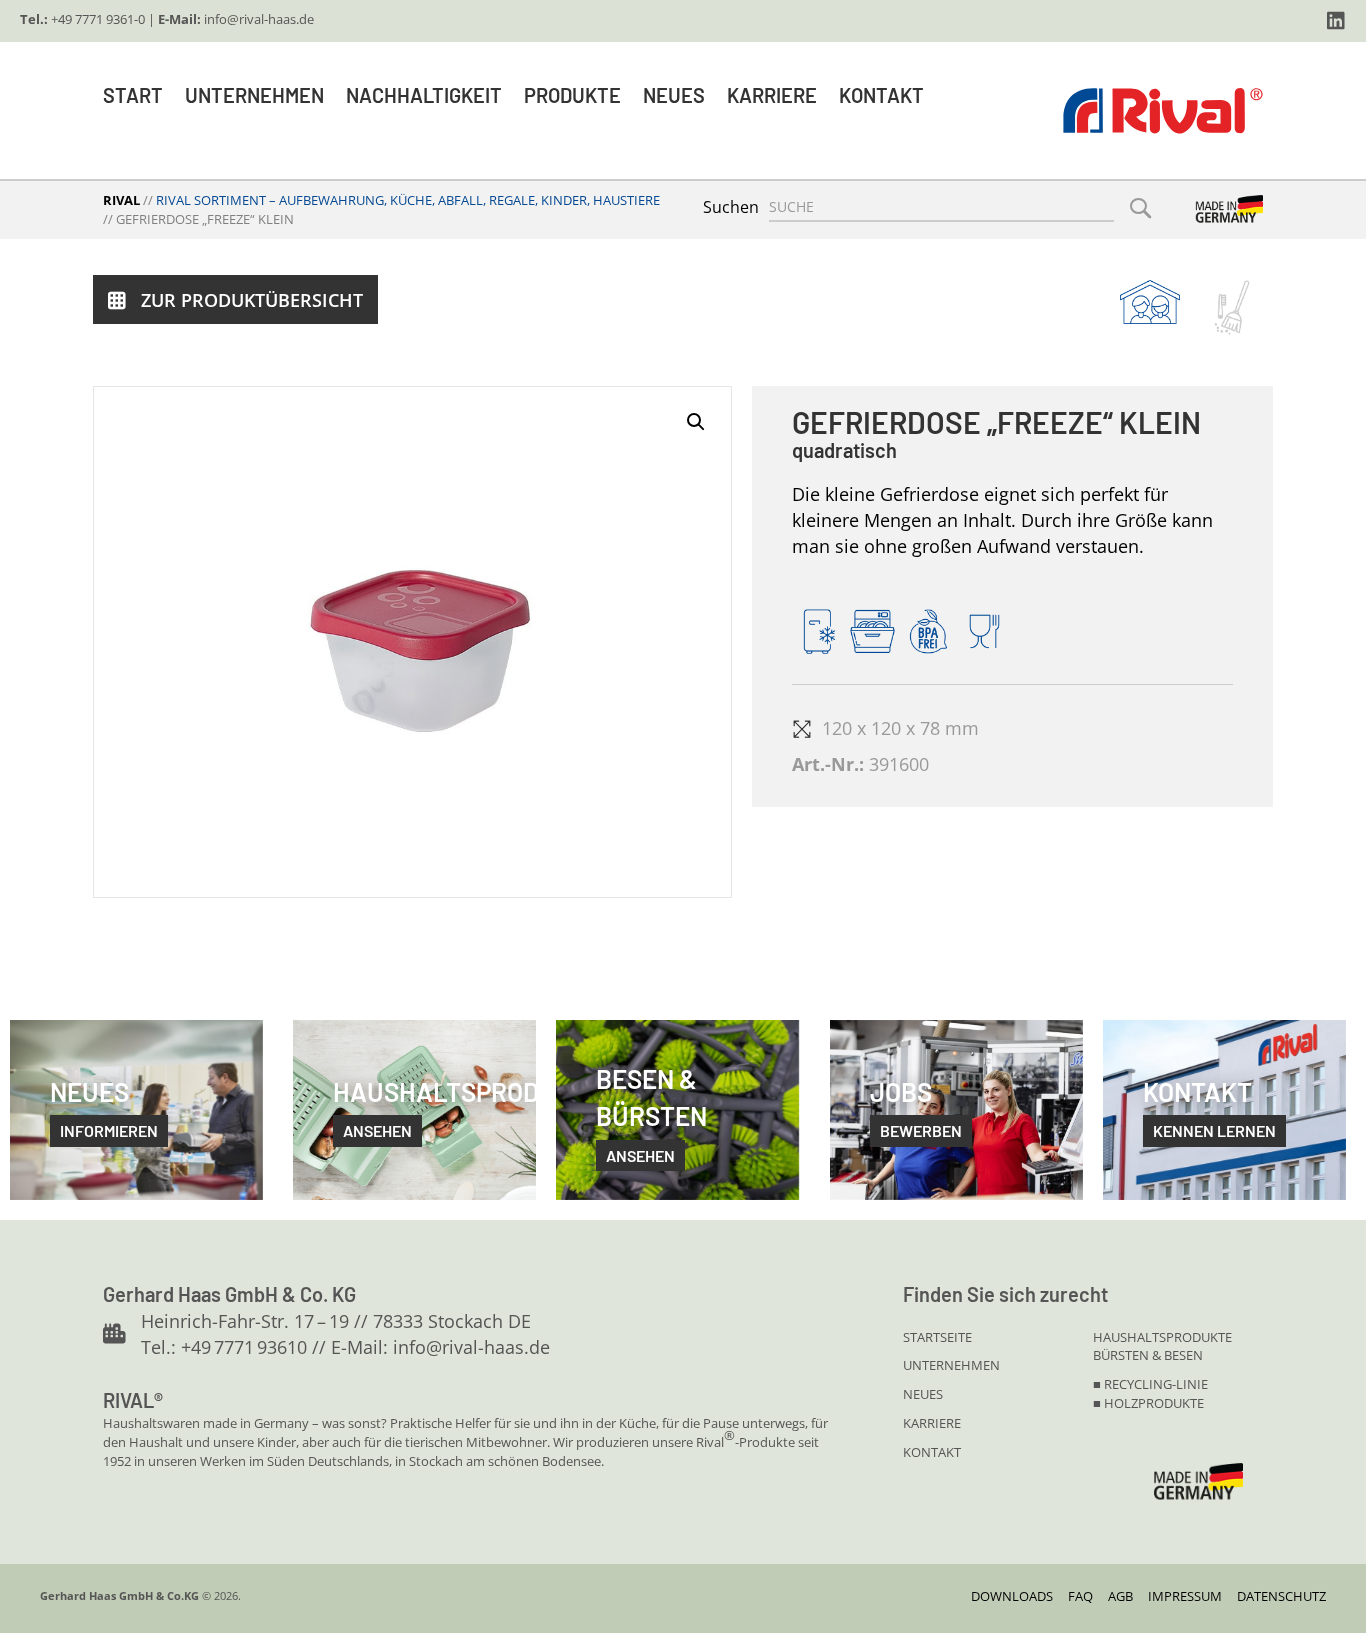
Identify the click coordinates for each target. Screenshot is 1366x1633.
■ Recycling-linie (1150, 1384)
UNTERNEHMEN (951, 1365)
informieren (109, 1130)
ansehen (377, 1130)
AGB (1120, 1596)
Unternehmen (254, 95)
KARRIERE (932, 1423)
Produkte (572, 95)
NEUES (923, 1394)
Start (133, 95)
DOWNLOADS (1012, 1596)
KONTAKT (932, 1452)
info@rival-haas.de (259, 19)
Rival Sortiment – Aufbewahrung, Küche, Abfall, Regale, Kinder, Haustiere (408, 200)
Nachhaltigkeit (424, 95)
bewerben (921, 1130)
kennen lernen (1214, 1130)
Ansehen (640, 1155)
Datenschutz (1281, 1596)
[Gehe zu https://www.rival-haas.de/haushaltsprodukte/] (1150, 302)
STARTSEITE (937, 1337)
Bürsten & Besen (1148, 1355)
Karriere (772, 95)
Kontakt (881, 95)
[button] (1336, 21)
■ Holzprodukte (1148, 1403)
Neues (674, 95)
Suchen (731, 207)
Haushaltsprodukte (1162, 1337)
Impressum (1185, 1596)
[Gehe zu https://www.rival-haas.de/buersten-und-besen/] (1232, 307)
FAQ (1080, 1596)
